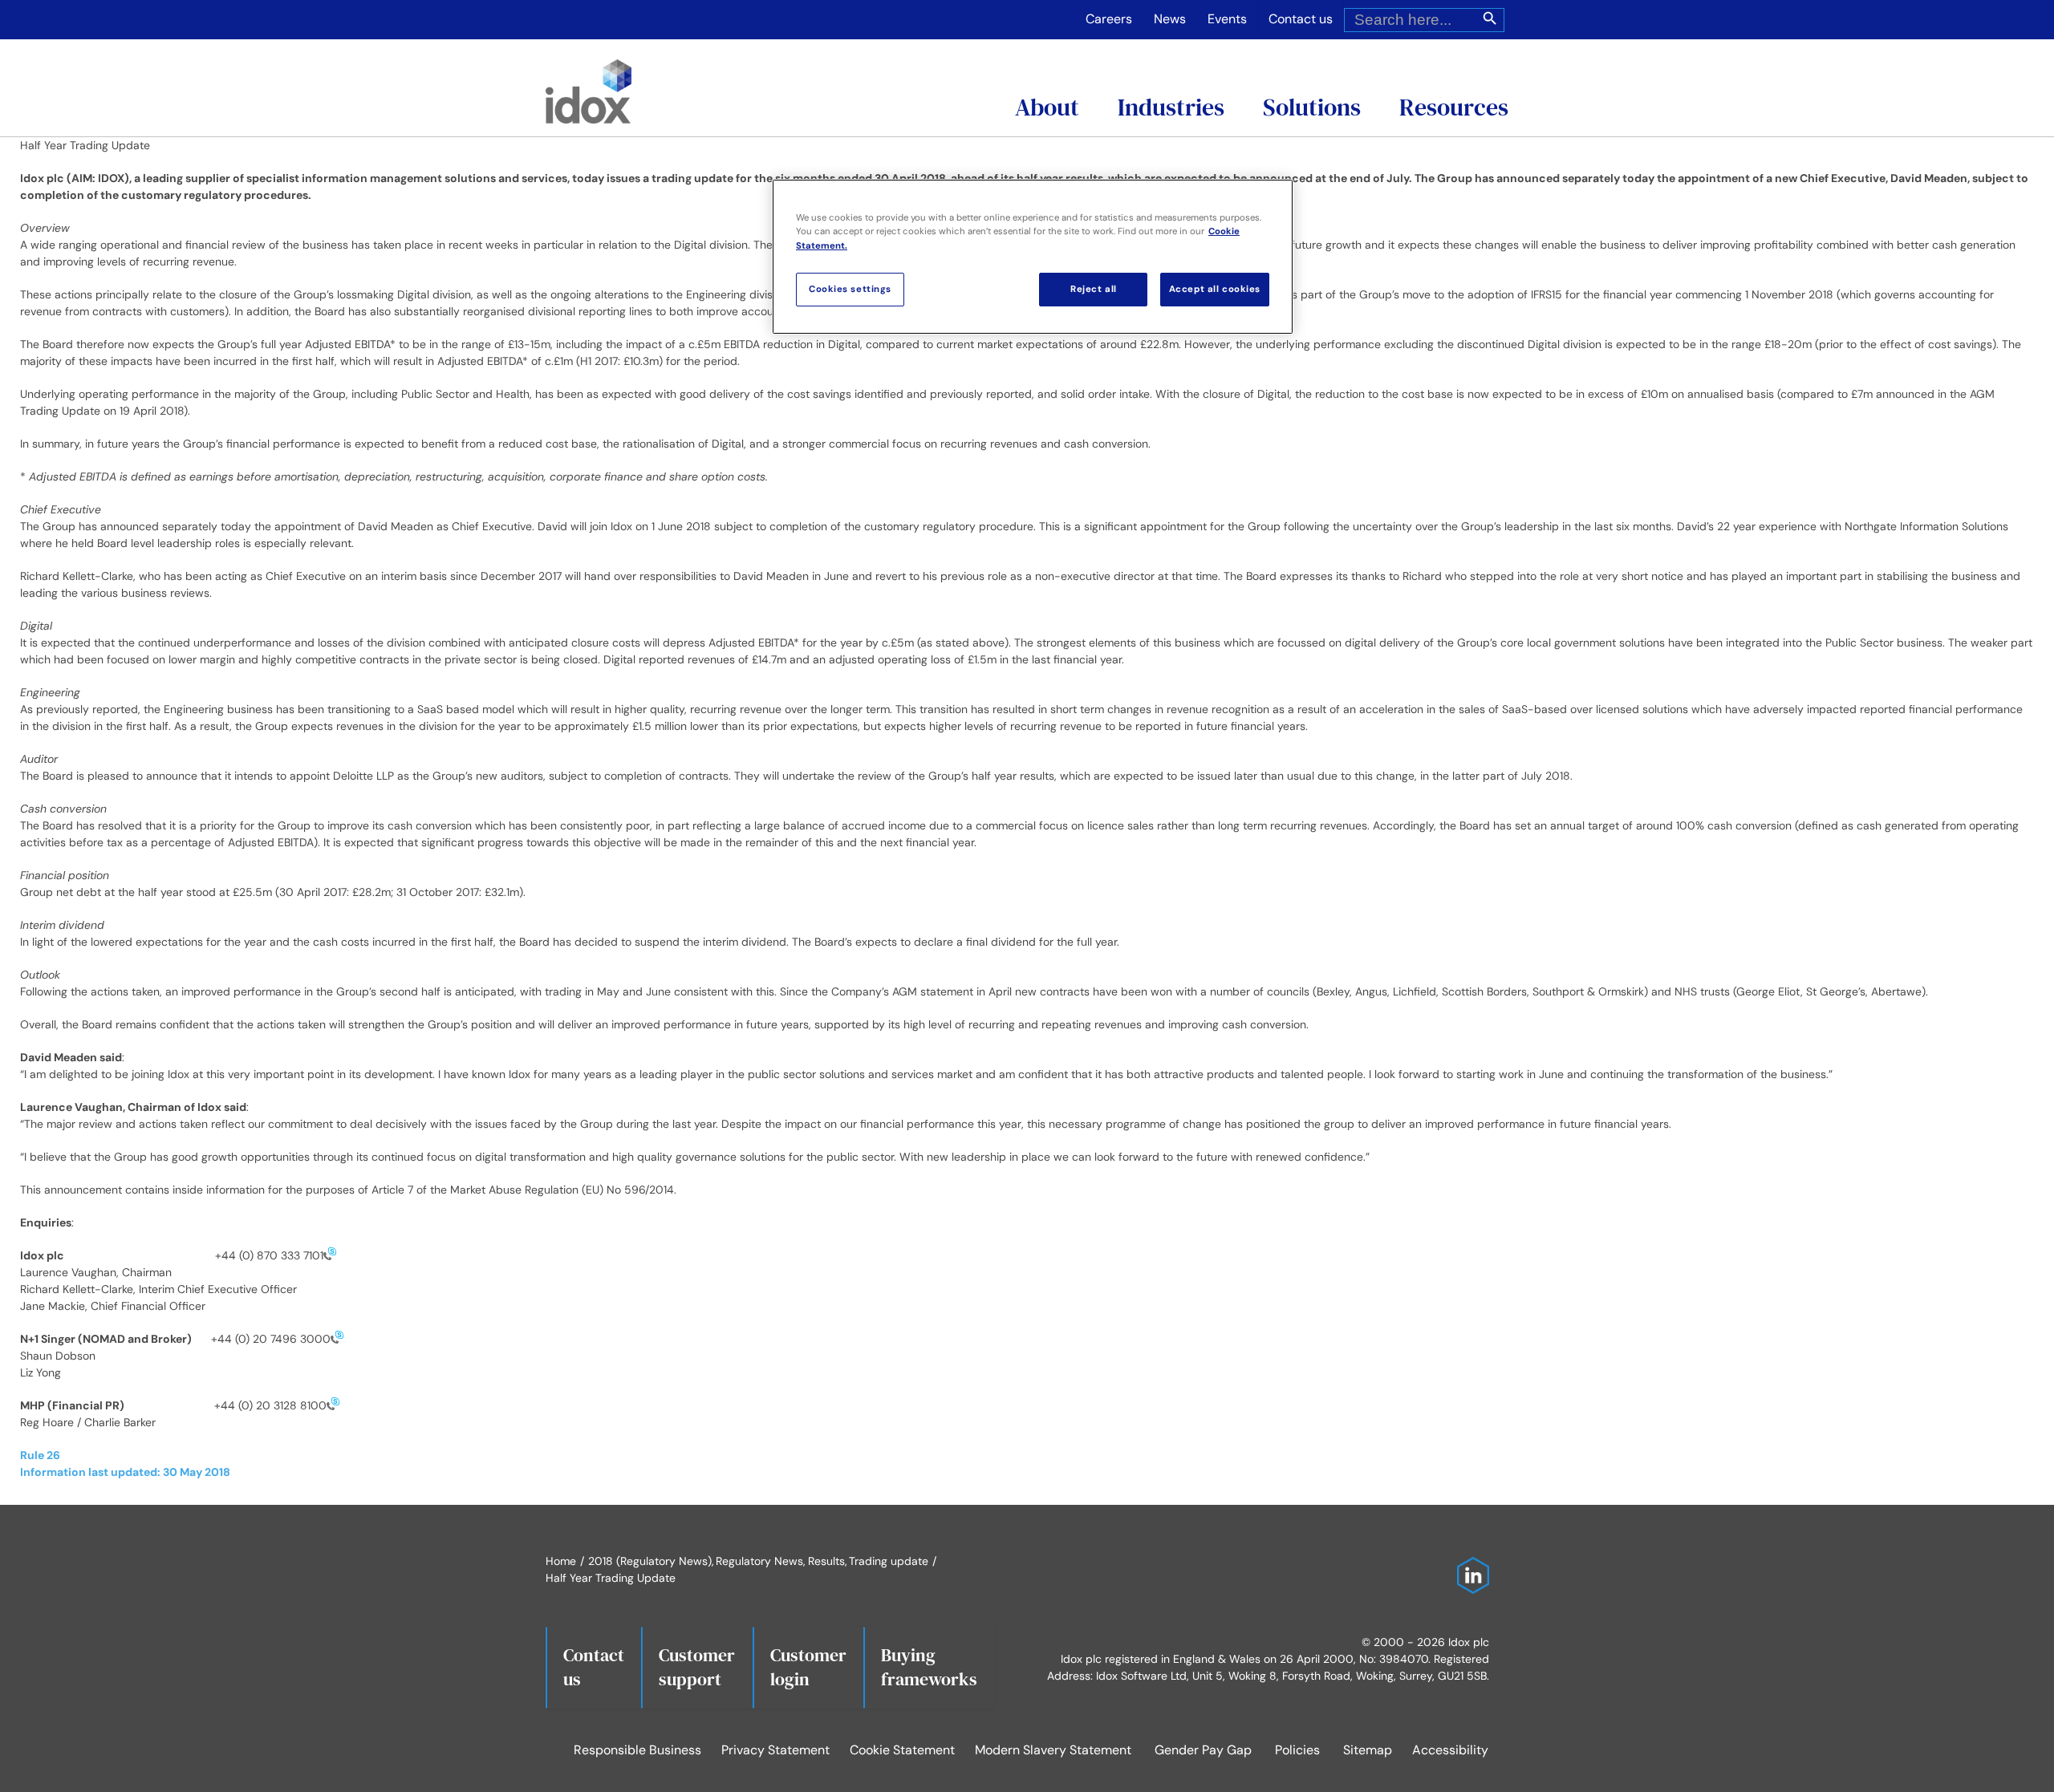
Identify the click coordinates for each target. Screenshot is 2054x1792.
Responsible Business (637, 1750)
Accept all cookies (1215, 289)
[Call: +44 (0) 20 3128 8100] (333, 1405)
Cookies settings (850, 289)
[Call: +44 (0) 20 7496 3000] (337, 1339)
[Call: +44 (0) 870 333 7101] (330, 1255)
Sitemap (1368, 1750)
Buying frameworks (929, 1667)
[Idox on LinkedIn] (1469, 1565)
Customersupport (697, 1667)
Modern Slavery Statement (1053, 1750)
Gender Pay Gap (1203, 1750)
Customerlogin (808, 1667)
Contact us (594, 1667)
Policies (1297, 1750)
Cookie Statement (902, 1750)
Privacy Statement (775, 1750)
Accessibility (1450, 1750)
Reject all (1094, 289)
